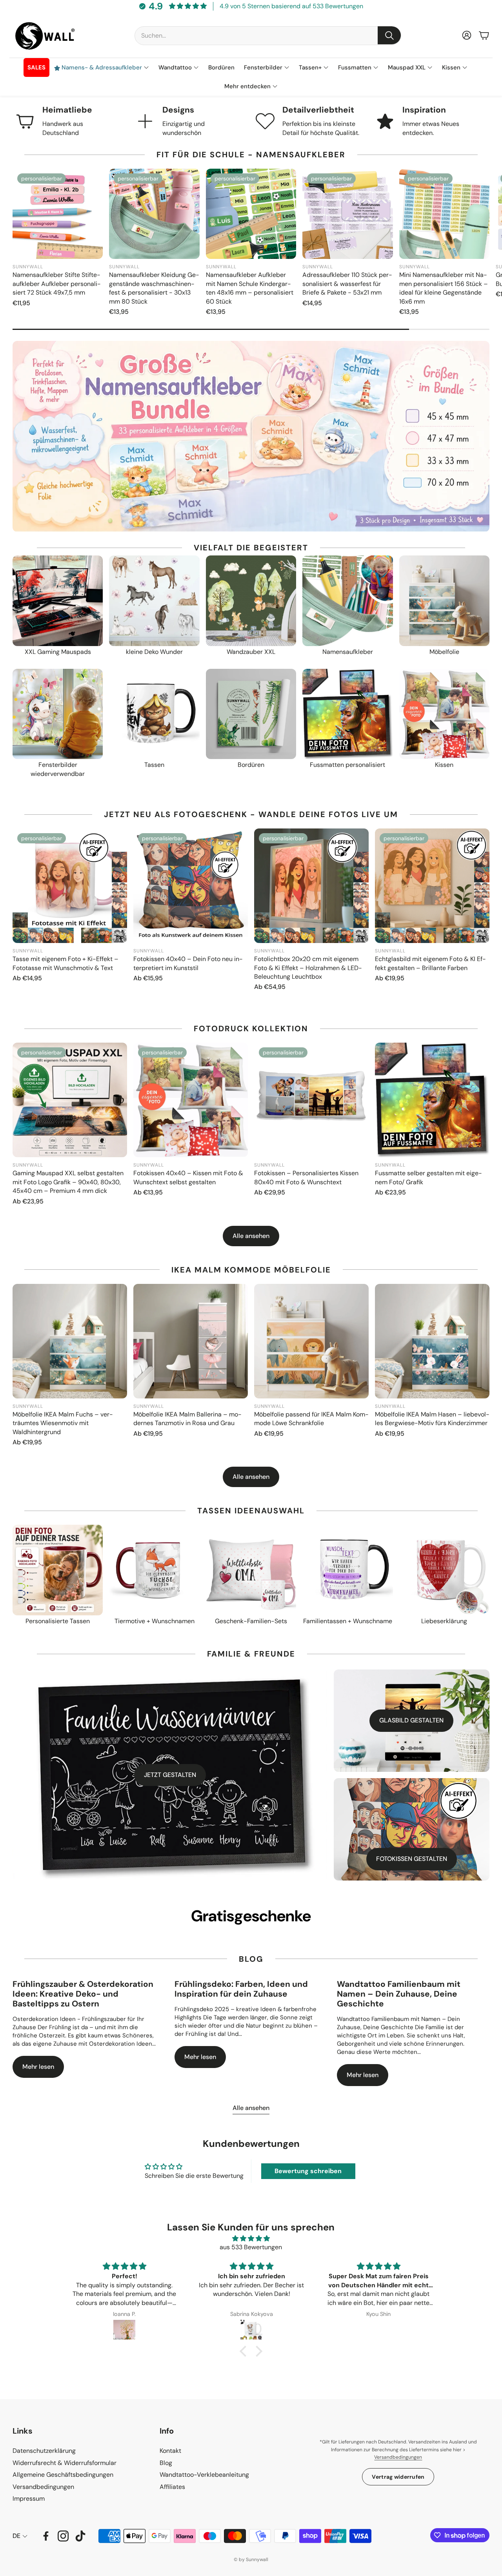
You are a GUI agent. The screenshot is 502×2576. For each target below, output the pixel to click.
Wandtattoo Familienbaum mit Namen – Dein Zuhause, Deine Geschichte (399, 1994)
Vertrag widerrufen (398, 2477)
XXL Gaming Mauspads (58, 652)
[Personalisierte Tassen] (58, 1570)
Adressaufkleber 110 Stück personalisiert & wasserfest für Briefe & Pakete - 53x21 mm (347, 284)
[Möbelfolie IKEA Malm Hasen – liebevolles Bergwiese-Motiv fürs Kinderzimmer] (432, 1341)
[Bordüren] (251, 714)
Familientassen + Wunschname (348, 1621)
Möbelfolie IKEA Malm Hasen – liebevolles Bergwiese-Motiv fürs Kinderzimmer (432, 1419)
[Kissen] (444, 714)
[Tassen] (154, 714)
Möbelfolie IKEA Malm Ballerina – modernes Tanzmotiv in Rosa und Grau (187, 1419)
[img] (251, 2238)
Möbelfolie (444, 652)
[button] (268, 35)
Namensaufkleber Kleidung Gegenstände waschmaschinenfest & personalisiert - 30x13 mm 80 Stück (154, 288)
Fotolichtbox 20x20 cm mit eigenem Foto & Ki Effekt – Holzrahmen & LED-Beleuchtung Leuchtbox (308, 968)
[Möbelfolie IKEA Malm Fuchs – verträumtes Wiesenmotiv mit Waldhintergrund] (70, 1341)
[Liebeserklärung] (444, 1570)
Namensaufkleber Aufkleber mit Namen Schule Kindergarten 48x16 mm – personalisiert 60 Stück (250, 288)
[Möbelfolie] (444, 601)
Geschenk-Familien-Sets (251, 1621)
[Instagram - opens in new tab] (63, 2536)
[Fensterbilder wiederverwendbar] (58, 714)
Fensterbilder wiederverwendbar (58, 769)
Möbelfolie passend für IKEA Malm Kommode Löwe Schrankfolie (311, 1419)
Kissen (444, 765)
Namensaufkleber (348, 652)
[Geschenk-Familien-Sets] (251, 1570)
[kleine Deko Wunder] (154, 601)
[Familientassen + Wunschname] (347, 1570)
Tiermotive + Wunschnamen (155, 1621)
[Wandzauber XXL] (251, 601)
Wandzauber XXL (251, 652)
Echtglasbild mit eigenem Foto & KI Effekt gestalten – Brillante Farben (430, 963)
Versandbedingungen (398, 2457)
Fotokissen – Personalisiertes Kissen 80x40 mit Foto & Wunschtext (306, 1177)
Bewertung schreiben (308, 2171)
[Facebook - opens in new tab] (46, 2536)
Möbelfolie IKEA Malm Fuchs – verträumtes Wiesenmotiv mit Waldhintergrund (63, 1423)
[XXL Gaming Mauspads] (58, 601)
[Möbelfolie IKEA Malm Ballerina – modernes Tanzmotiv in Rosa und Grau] (191, 1341)
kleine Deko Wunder (154, 652)
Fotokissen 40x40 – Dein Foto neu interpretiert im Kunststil (188, 963)
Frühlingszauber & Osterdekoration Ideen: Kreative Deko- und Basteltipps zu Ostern (83, 1994)
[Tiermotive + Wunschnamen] (154, 1570)
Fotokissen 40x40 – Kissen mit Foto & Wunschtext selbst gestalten (188, 1177)
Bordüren (251, 765)
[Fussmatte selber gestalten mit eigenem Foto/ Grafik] (432, 1100)
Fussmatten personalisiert (347, 765)
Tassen (154, 765)
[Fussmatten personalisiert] (347, 714)
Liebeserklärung (444, 1621)
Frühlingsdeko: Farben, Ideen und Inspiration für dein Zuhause (241, 1989)
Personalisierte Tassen (58, 1621)
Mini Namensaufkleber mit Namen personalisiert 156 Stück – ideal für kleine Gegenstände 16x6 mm (444, 288)
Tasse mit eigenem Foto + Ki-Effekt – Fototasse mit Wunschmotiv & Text (65, 963)
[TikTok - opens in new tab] (80, 2536)
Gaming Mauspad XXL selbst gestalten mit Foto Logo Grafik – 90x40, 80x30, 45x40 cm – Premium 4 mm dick (68, 1182)
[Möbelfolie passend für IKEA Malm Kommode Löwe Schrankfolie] (311, 1341)
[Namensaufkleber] (347, 601)
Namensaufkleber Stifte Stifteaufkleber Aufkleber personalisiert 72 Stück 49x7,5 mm (57, 284)
